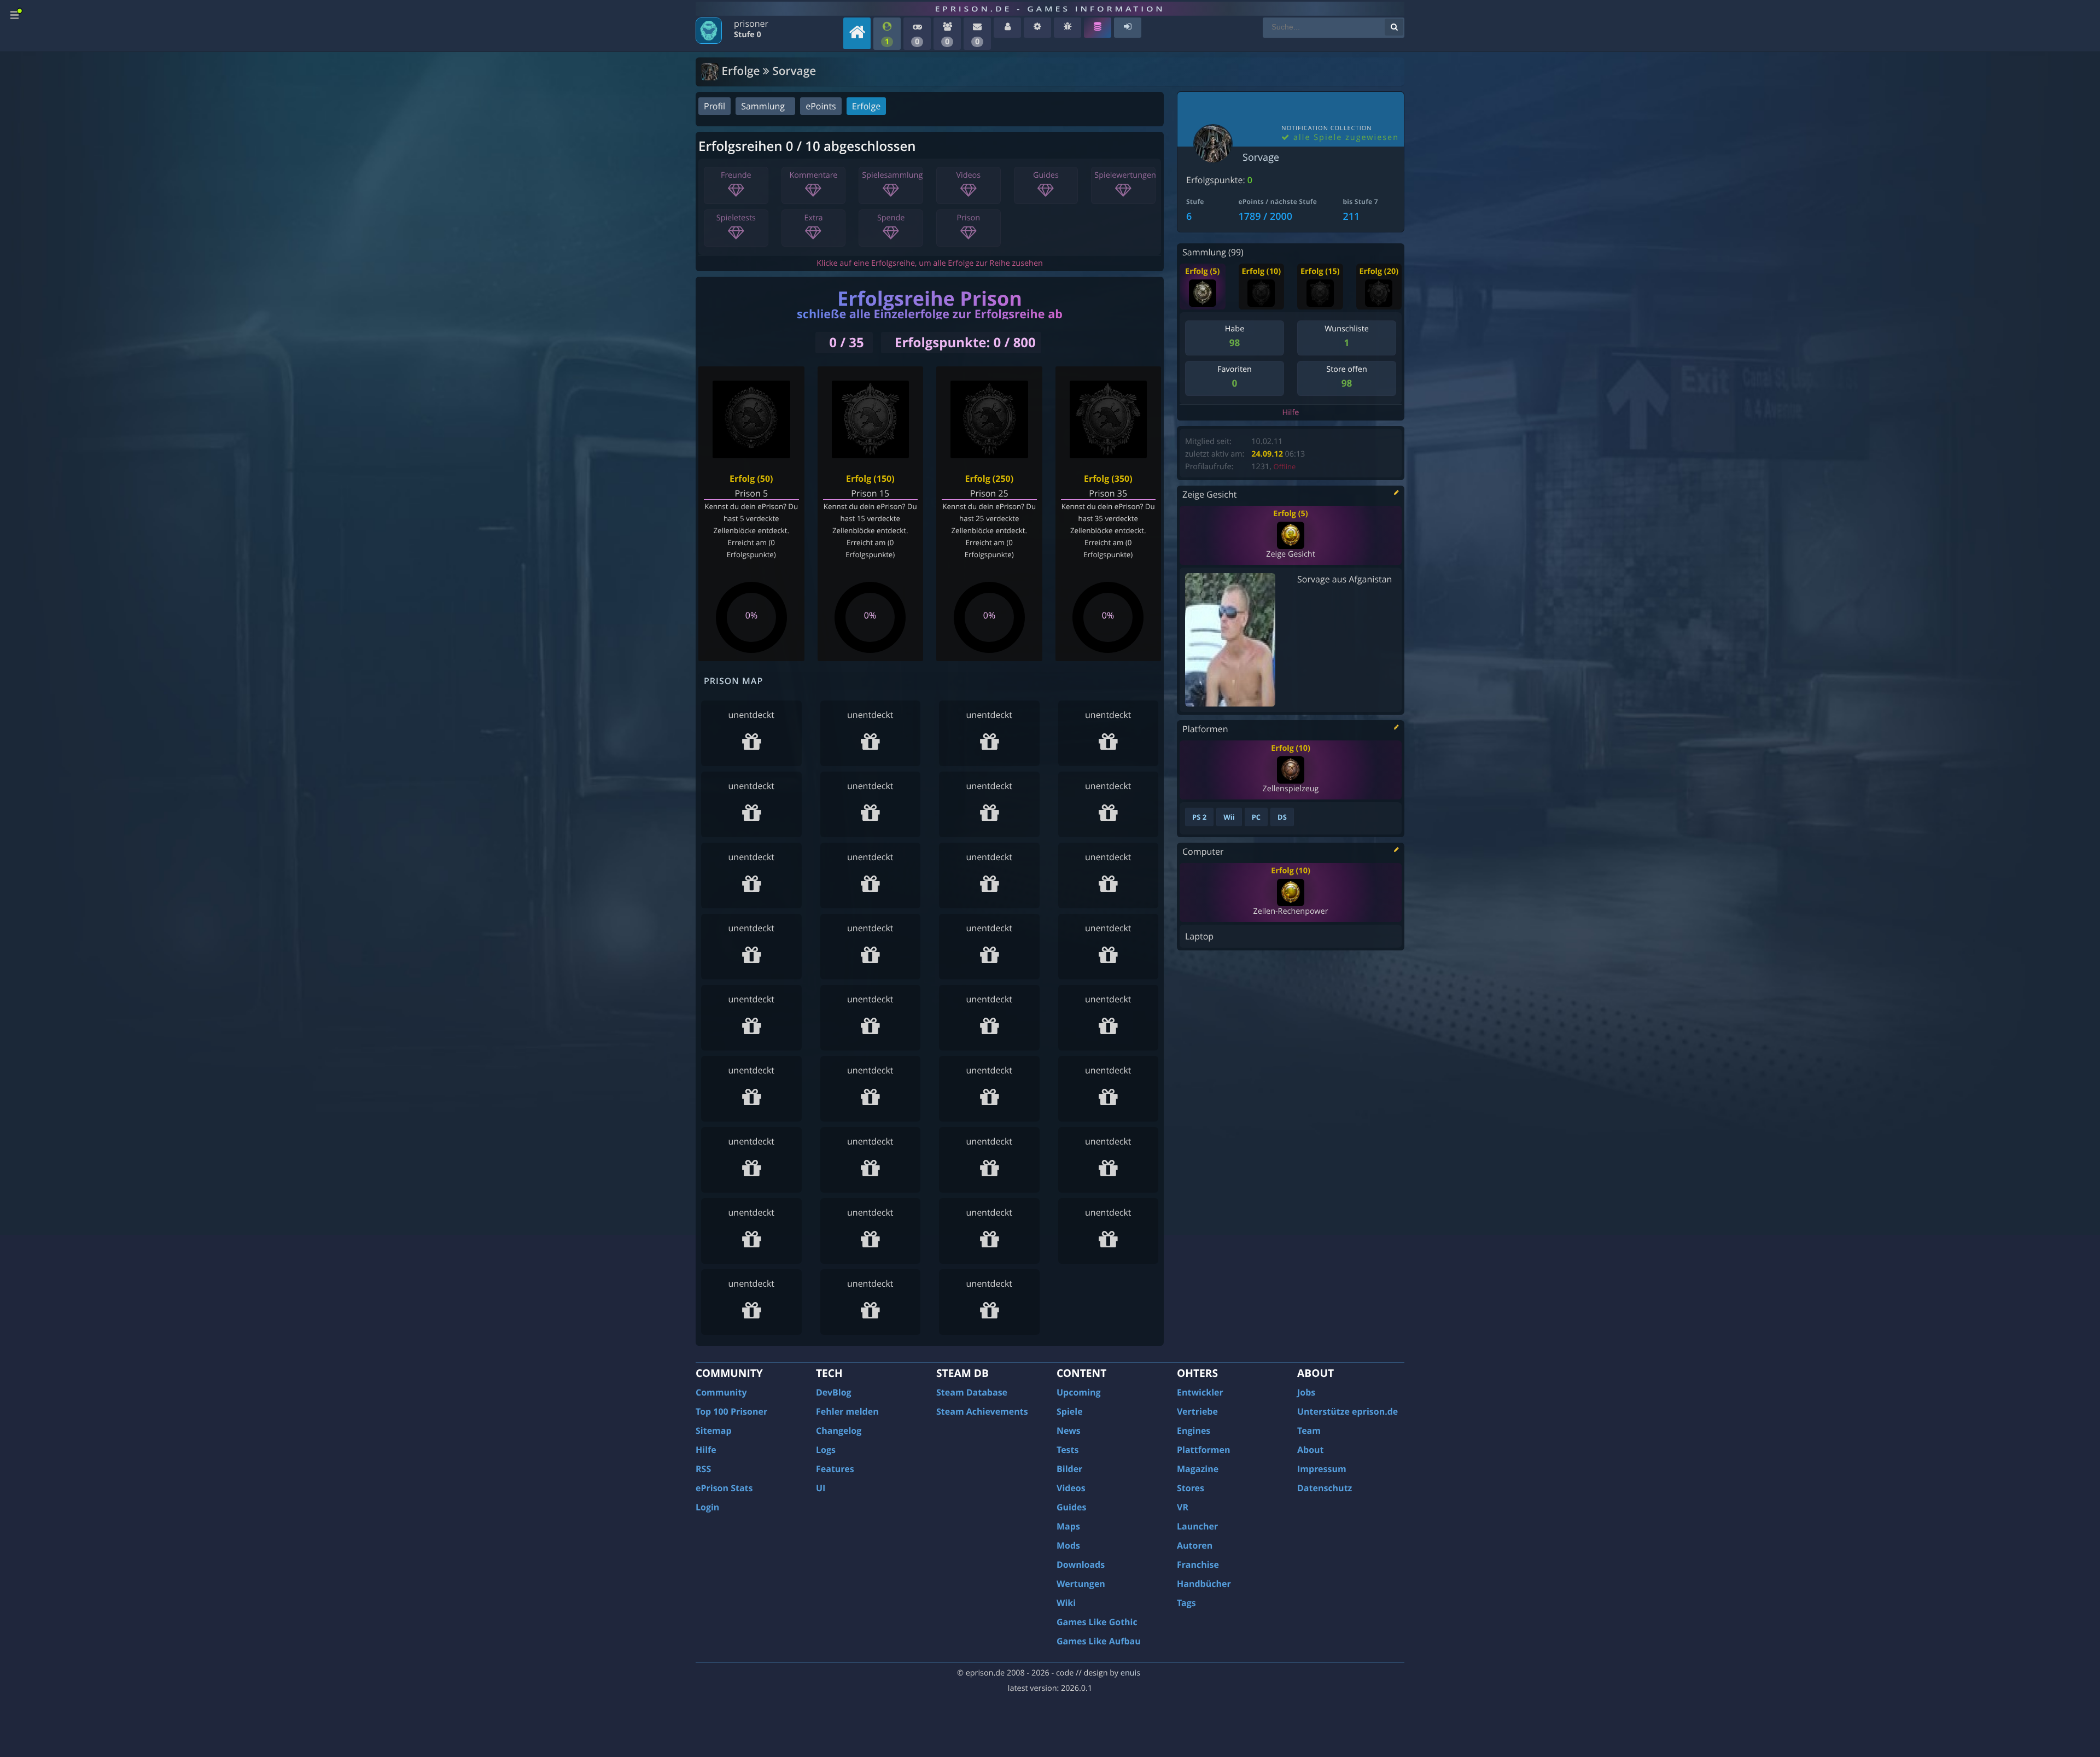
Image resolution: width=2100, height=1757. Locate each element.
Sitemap (714, 1431)
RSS (703, 1469)
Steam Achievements (982, 1411)
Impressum (1322, 1469)
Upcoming (1079, 1392)
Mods (1068, 1545)
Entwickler (1200, 1392)
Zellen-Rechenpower (1290, 911)
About (1311, 1450)
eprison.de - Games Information (1050, 9)
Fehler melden (847, 1411)
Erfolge (866, 106)
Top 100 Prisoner (731, 1411)
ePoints (821, 106)
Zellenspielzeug (1290, 789)
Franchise (1198, 1565)
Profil (714, 106)
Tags (1186, 1603)
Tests (1067, 1450)
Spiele (1070, 1411)
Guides (1072, 1507)
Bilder (1069, 1469)
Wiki (1066, 1603)
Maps (1068, 1526)
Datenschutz (1325, 1488)
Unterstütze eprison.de (1347, 1411)
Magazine (1198, 1469)
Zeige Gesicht (1290, 554)
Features (835, 1469)
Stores (1191, 1488)
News (1069, 1431)
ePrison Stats (724, 1488)
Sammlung (763, 106)
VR (1183, 1507)
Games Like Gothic (1097, 1622)
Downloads (1081, 1565)
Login (707, 1507)
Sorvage (1261, 157)
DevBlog (834, 1392)
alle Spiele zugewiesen (1344, 138)
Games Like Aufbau (1099, 1641)
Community (721, 1392)
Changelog (839, 1431)
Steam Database (972, 1392)
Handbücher (1204, 1584)
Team (1309, 1431)
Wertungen (1081, 1584)
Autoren (1195, 1545)
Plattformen (1204, 1450)
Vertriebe (1197, 1411)
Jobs (1306, 1392)
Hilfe (1291, 413)
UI (821, 1488)
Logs (826, 1450)
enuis (1130, 1673)
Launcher (1197, 1526)
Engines (1194, 1431)
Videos (1071, 1488)
